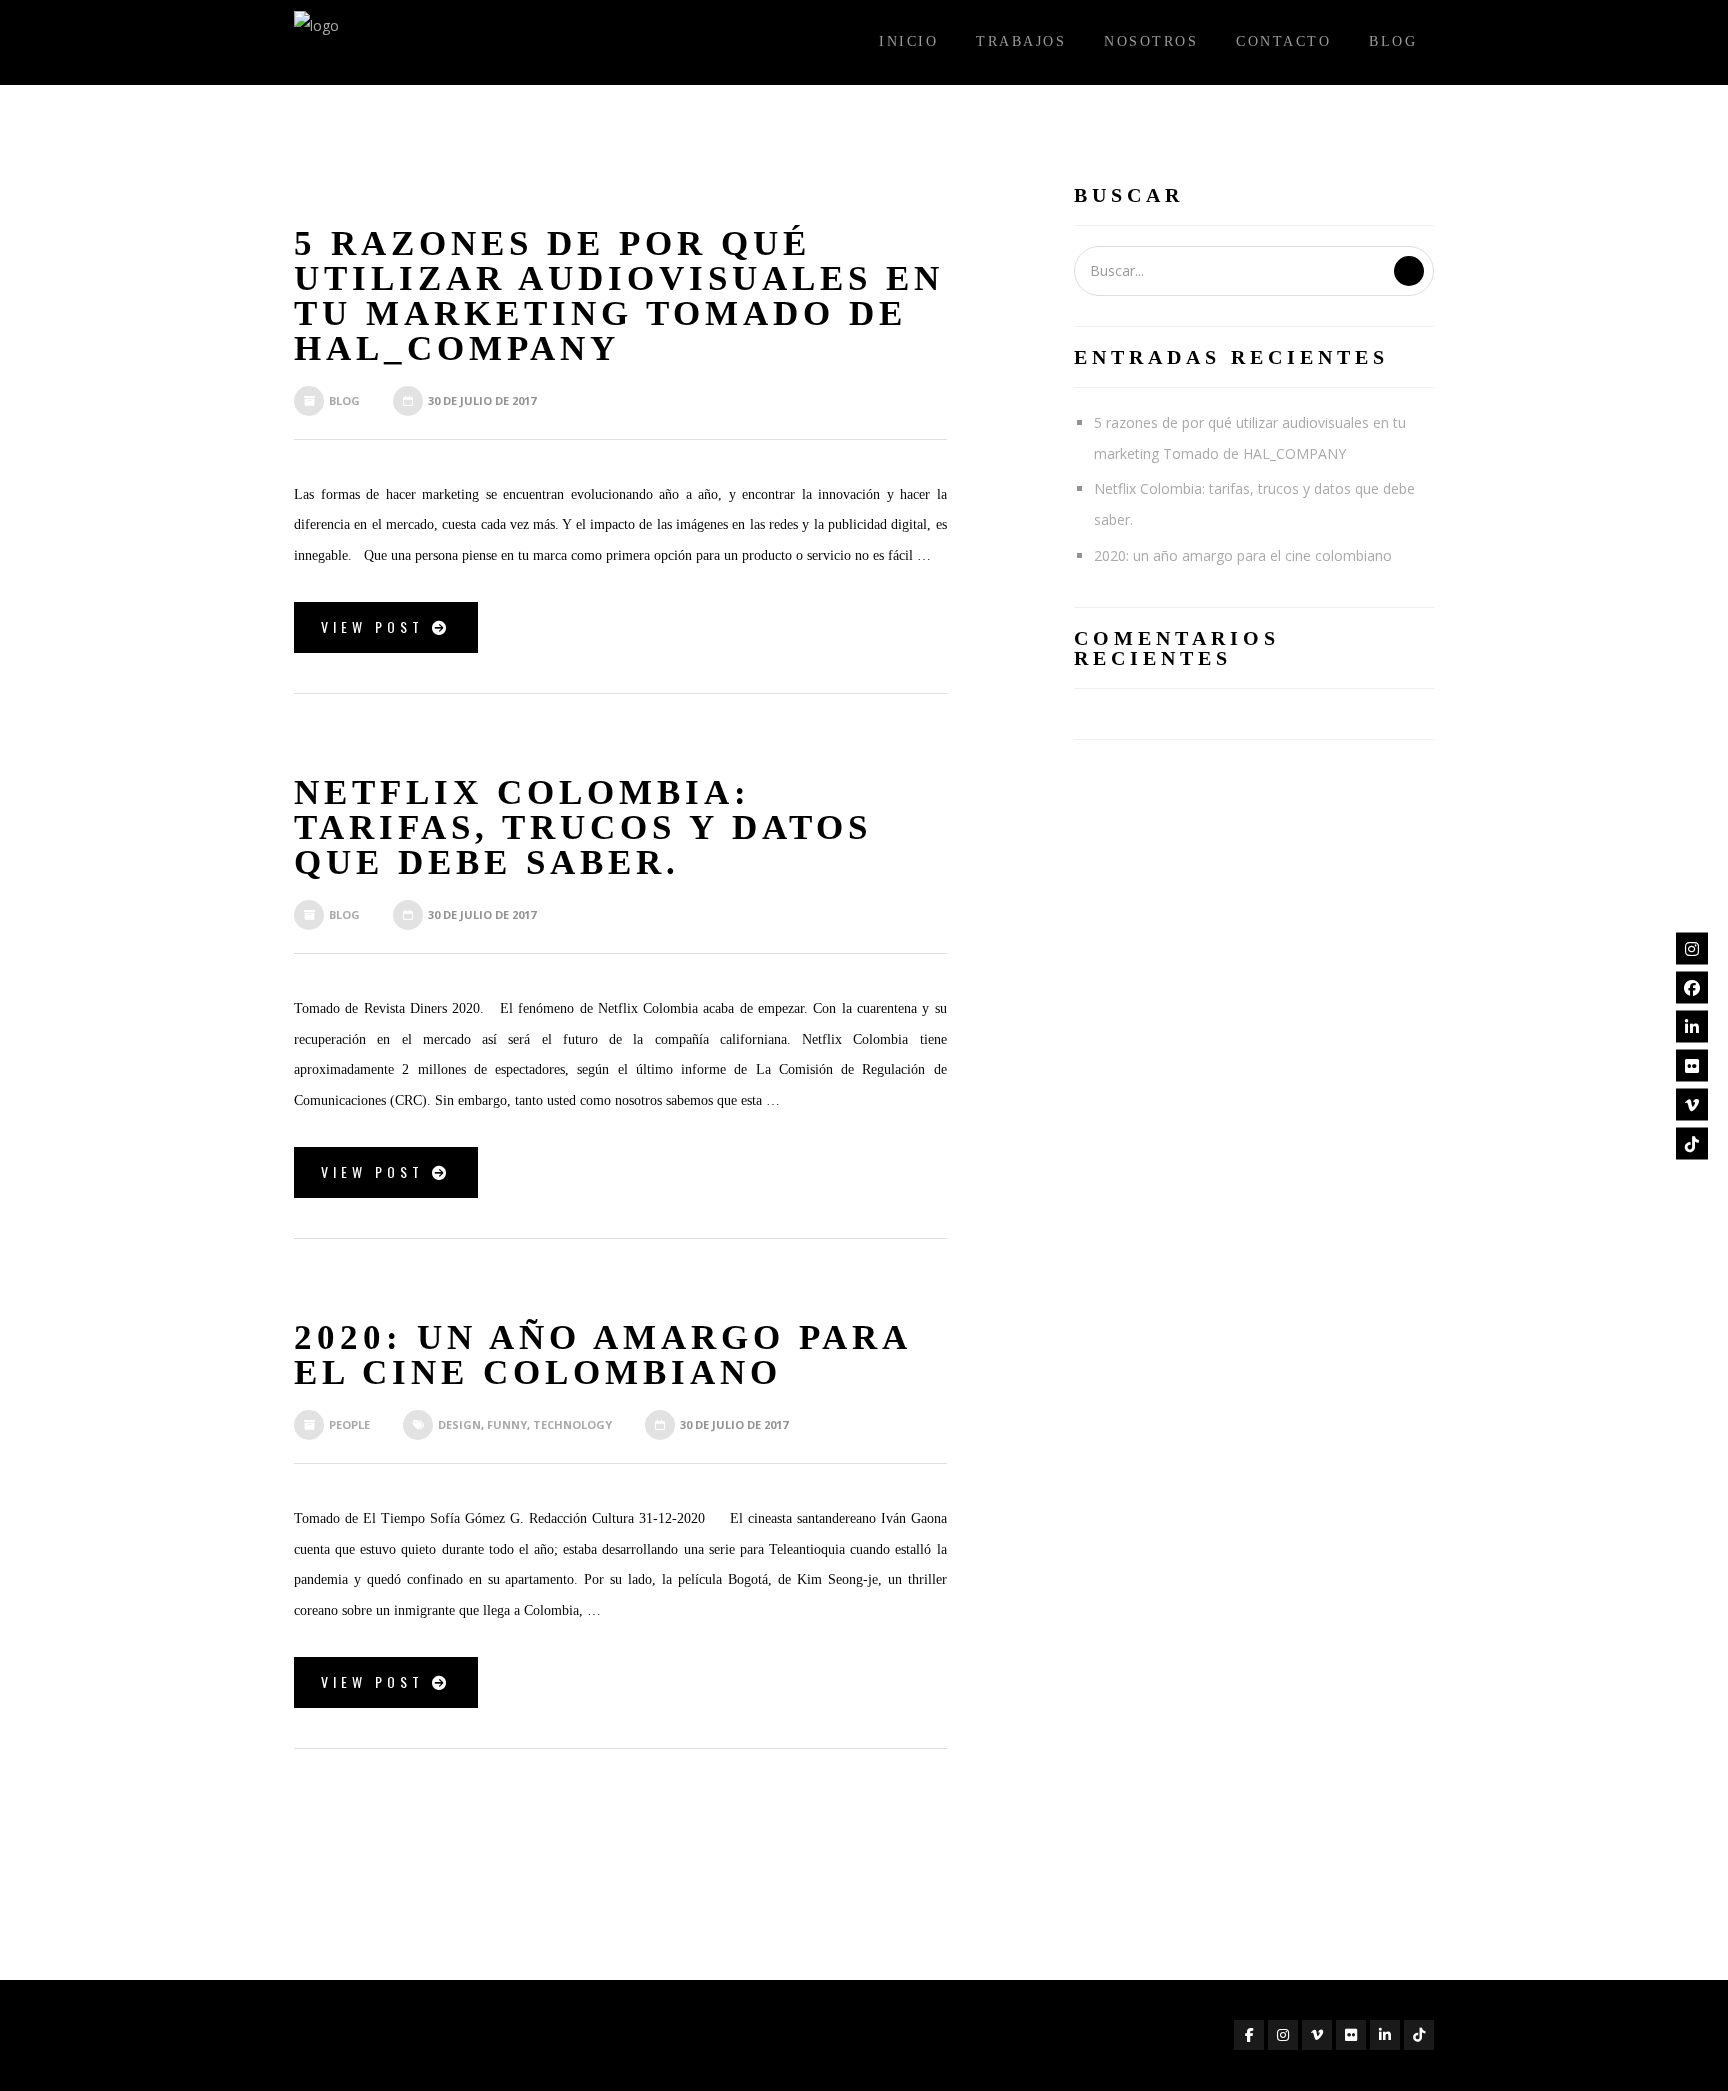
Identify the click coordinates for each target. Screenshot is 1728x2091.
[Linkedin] (1692, 1026)
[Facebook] (1692, 987)
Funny (507, 1424)
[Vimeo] (1692, 1104)
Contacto (1283, 41)
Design (459, 1424)
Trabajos (1021, 41)
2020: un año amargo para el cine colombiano (1243, 555)
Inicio (908, 41)
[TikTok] (1692, 1143)
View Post (376, 626)
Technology (572, 1424)
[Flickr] (1692, 1065)
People (349, 1424)
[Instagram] (1692, 948)
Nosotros (1151, 41)
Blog (1393, 41)
